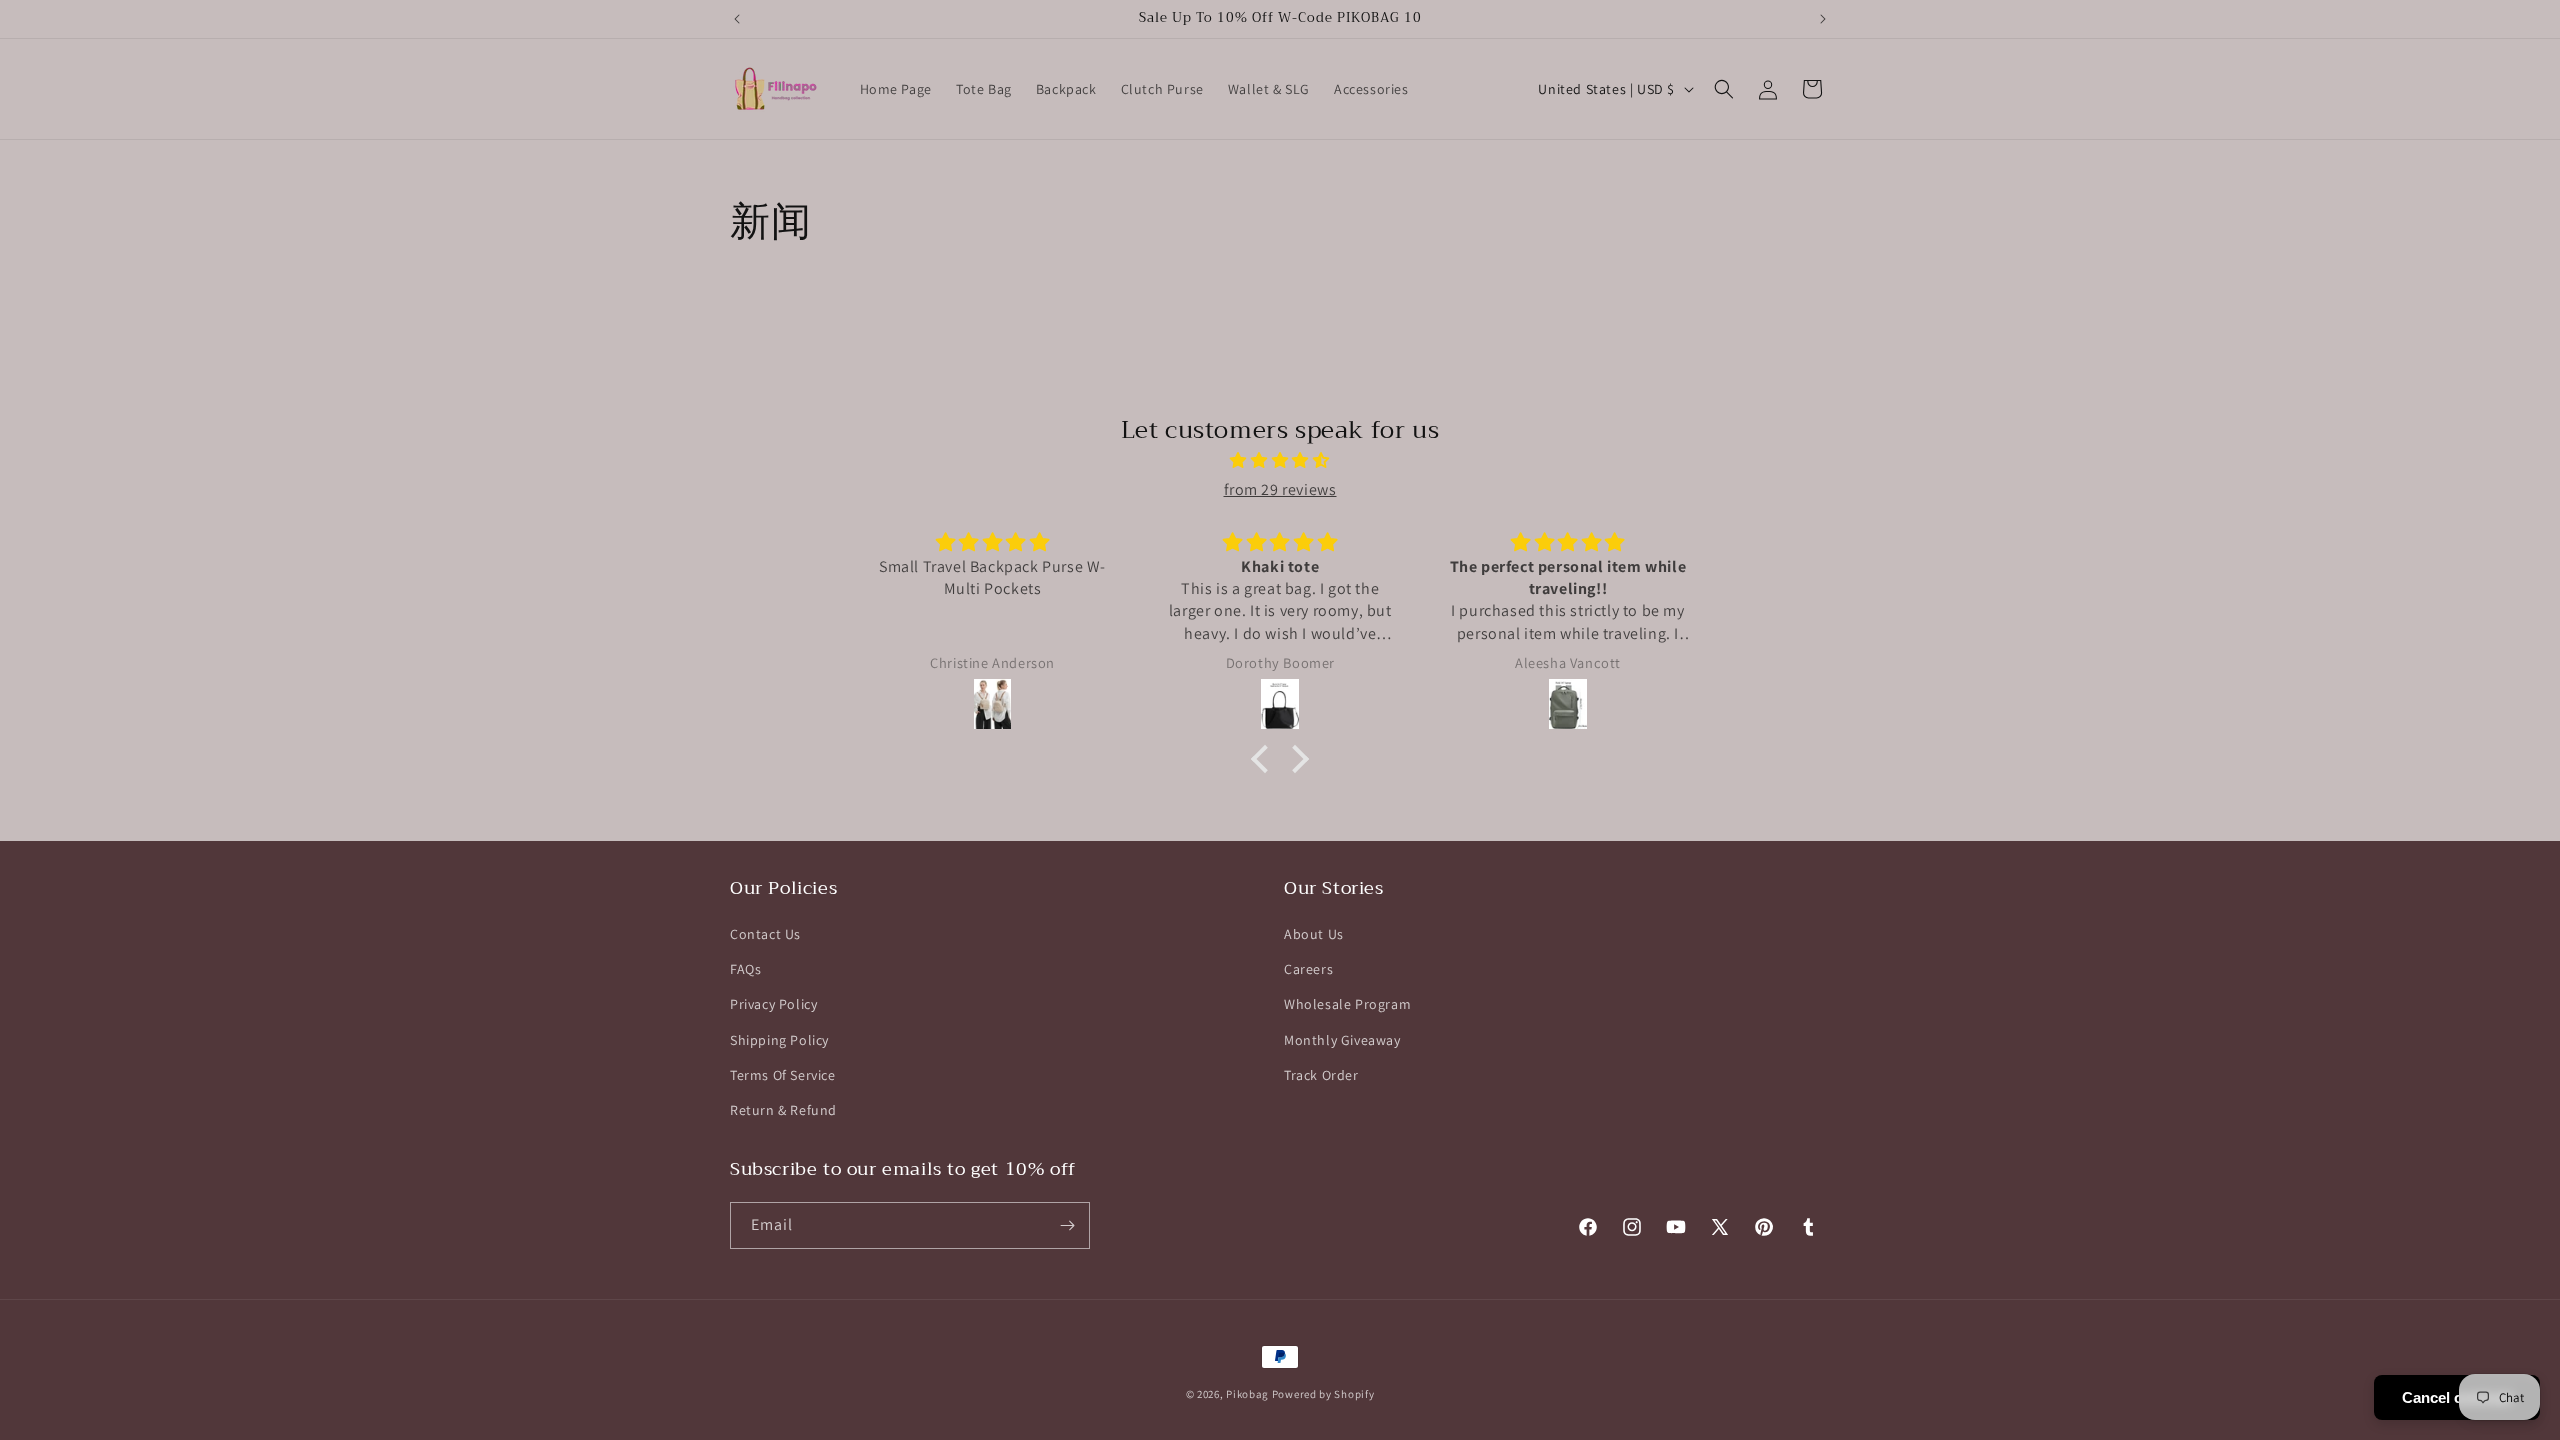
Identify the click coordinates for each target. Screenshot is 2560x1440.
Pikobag (1247, 1394)
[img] (1280, 461)
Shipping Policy (779, 1040)
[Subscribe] (1067, 1225)
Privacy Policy (773, 1004)
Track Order (1321, 1075)
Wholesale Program (1347, 1004)
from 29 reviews (1280, 489)
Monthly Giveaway (1342, 1040)
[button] (1724, 89)
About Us (1314, 934)
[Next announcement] (1823, 19)
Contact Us (765, 934)
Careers (1308, 969)
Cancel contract (2457, 1397)
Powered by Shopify (1323, 1394)
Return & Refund (783, 1110)
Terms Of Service (783, 1075)
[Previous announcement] (737, 19)
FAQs (745, 969)
